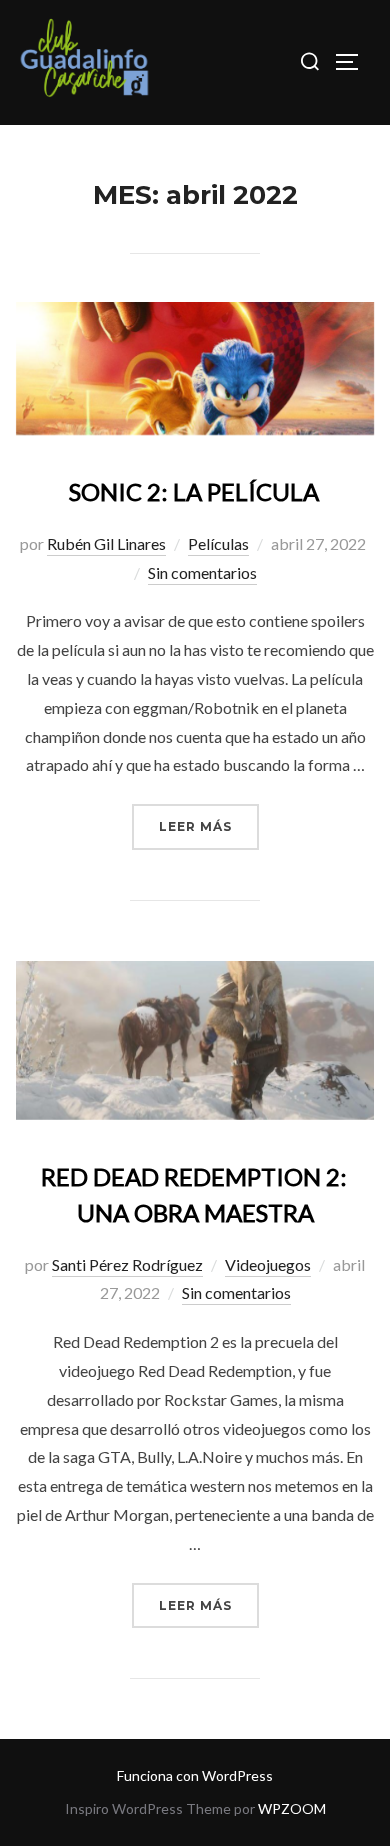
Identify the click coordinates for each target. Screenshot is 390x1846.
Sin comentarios (202, 572)
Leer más (209, 826)
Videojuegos (268, 1264)
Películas (218, 543)
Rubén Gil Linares (106, 543)
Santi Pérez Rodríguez (127, 1264)
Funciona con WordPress (195, 1775)
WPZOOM (292, 1808)
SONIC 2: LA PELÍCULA (194, 491)
